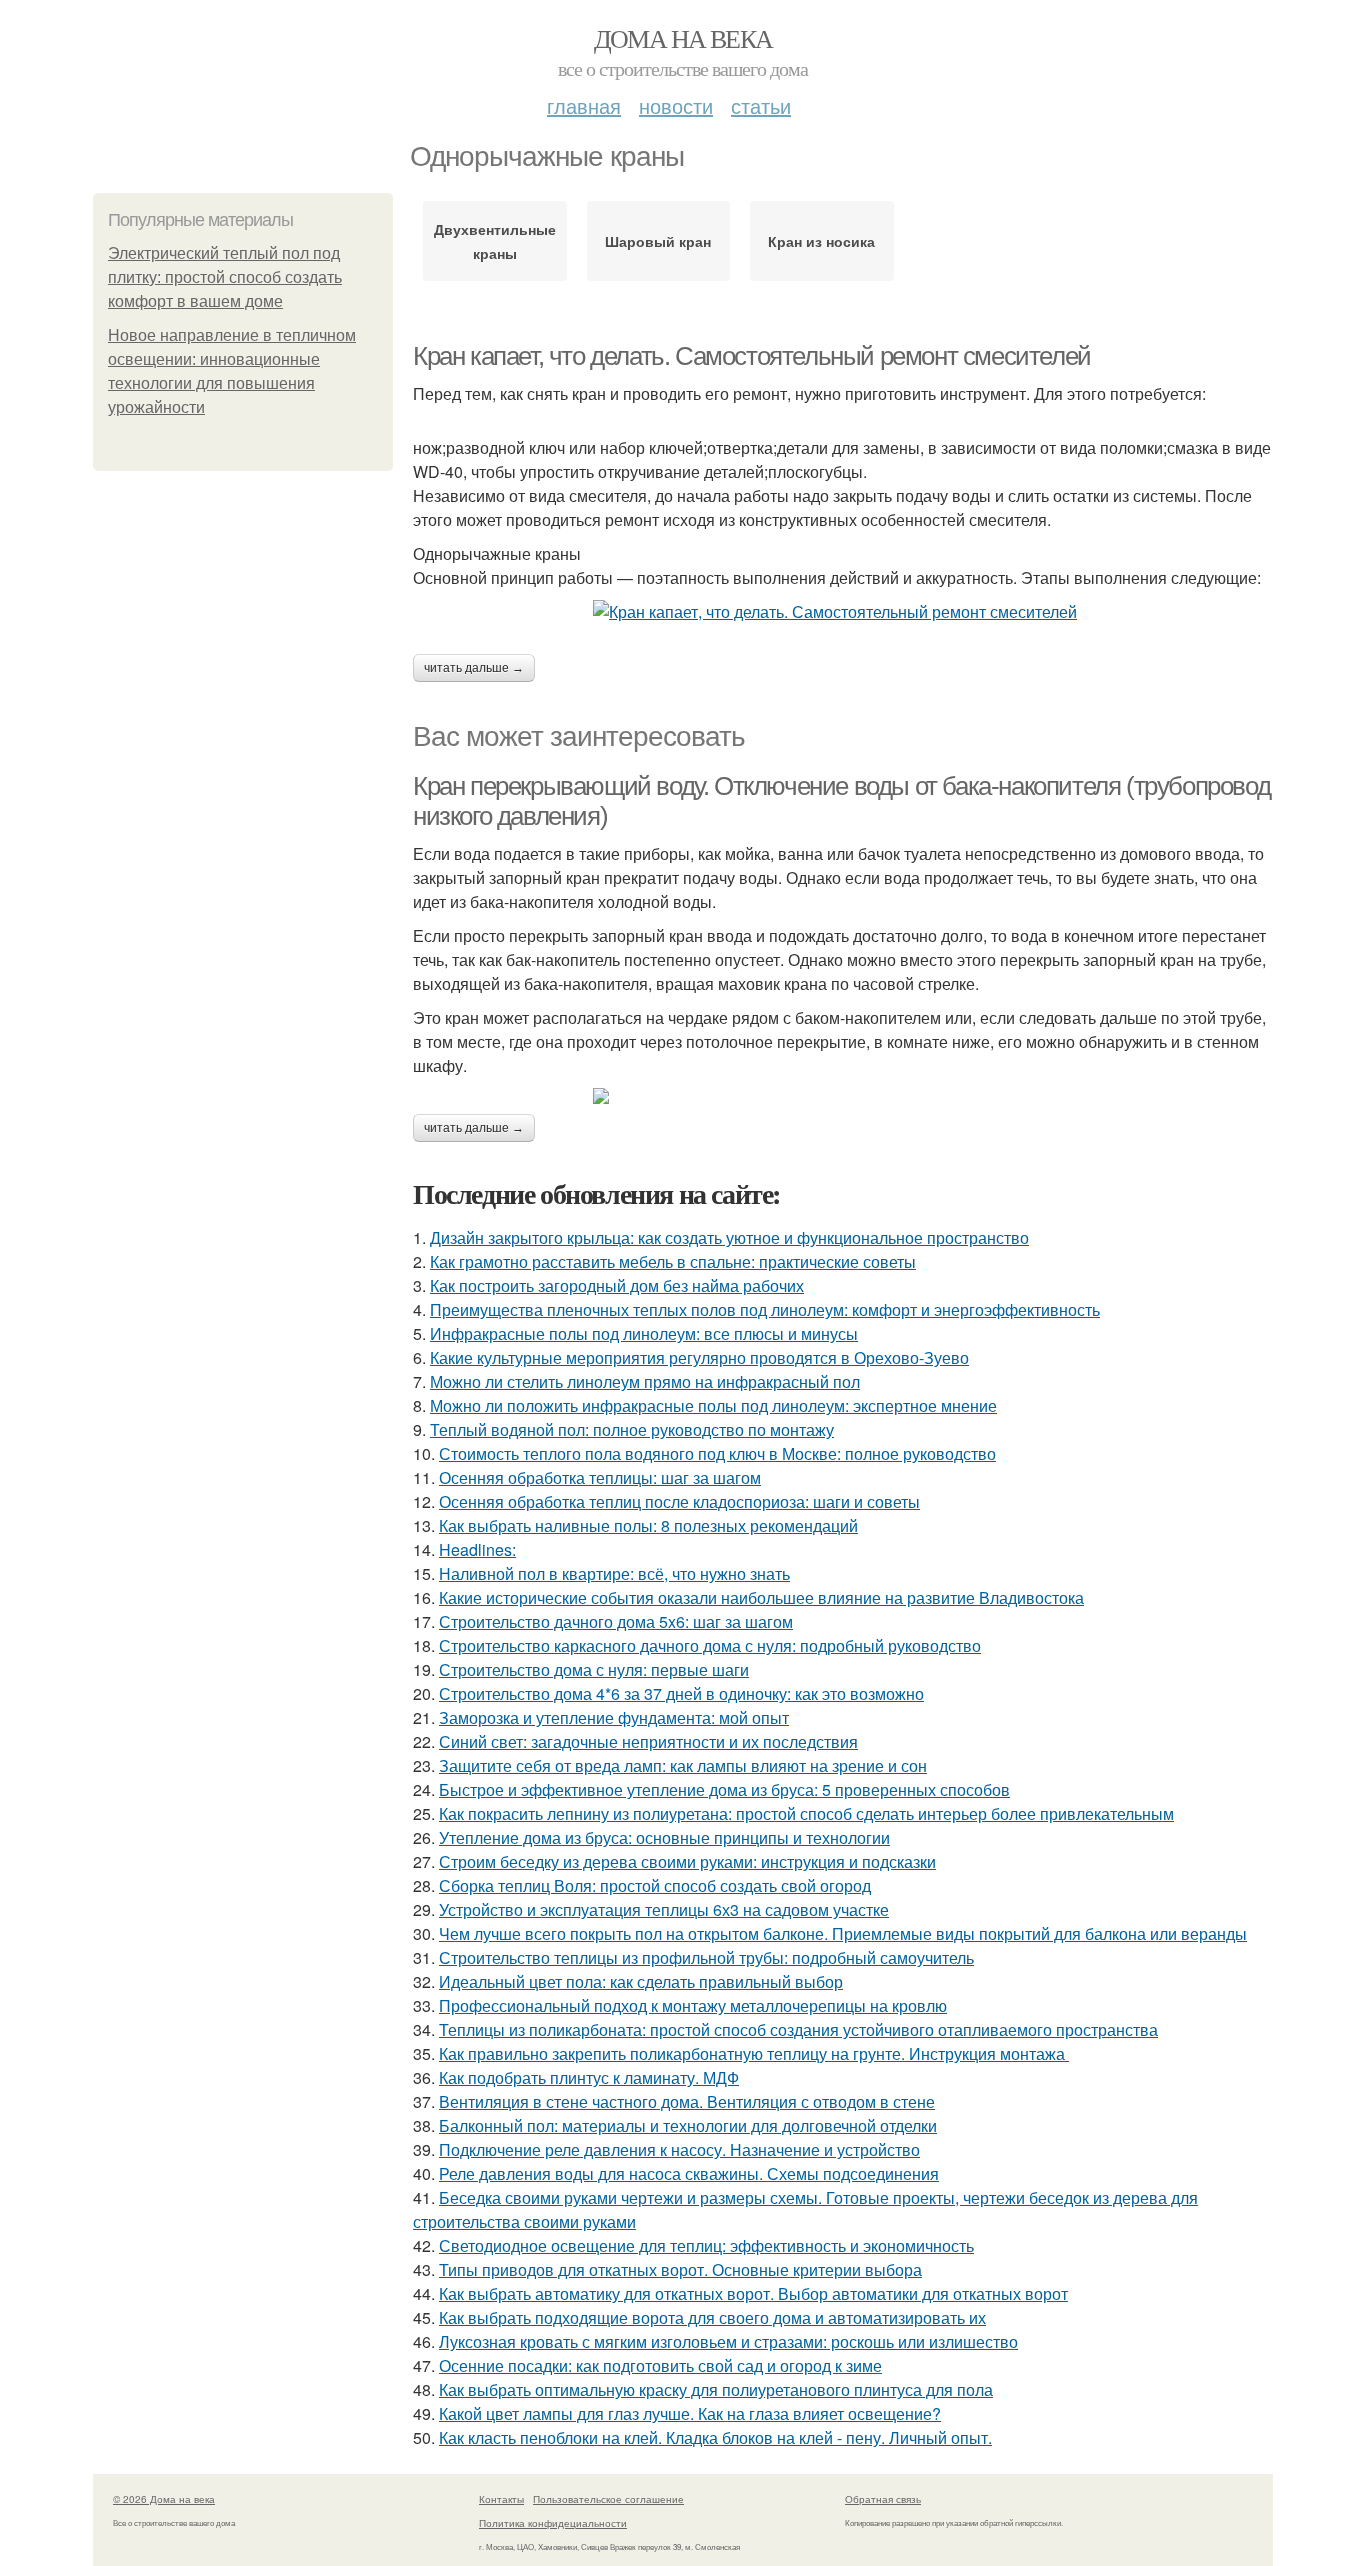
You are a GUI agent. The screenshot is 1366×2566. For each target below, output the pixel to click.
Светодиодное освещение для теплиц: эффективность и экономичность (706, 2245)
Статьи (761, 105)
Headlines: (477, 1549)
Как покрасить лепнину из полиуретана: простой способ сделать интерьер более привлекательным (806, 1813)
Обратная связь (883, 2499)
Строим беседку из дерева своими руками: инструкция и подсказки (687, 1861)
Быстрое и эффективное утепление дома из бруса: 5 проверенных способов (724, 1789)
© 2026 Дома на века (164, 2499)
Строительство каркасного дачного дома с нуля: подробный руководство (710, 1645)
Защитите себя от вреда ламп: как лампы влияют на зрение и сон (683, 1765)
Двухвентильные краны (495, 241)
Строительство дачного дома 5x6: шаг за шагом (616, 1621)
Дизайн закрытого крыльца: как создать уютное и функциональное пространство (729, 1237)
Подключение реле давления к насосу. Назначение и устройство (679, 2149)
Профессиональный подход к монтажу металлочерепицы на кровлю (693, 2005)
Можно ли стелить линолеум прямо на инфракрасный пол (645, 1381)
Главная (584, 105)
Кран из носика (821, 241)
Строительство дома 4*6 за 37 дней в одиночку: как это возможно (681, 1693)
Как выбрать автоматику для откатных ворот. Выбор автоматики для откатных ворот (753, 2293)
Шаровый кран (658, 241)
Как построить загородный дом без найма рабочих (617, 1285)
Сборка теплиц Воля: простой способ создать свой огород (655, 1885)
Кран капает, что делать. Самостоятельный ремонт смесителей (752, 356)
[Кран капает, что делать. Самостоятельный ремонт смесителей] (843, 612)
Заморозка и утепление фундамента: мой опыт (614, 1717)
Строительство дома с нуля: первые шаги (594, 1669)
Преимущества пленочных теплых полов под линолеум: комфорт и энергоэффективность (765, 1309)
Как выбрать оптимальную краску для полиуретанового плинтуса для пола (716, 2389)
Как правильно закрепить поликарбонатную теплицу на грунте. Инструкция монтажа (754, 2053)
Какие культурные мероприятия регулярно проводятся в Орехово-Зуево (699, 1357)
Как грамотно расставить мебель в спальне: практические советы (673, 1261)
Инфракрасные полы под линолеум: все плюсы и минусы (644, 1333)
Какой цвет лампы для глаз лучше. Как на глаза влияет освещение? (690, 2413)
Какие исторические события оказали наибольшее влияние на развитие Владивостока (761, 1597)
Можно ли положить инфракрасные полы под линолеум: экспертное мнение (713, 1405)
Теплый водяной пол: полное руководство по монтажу (632, 1429)
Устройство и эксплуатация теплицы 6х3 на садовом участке (664, 1909)
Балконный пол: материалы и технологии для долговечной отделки (688, 2125)
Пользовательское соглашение (608, 2499)
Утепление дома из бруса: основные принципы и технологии (664, 1837)
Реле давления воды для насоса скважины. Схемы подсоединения (689, 2173)
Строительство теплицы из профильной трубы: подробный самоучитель (706, 1957)
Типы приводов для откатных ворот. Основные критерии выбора (680, 2269)
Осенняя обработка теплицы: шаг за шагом (600, 1477)
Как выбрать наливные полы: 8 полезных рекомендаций (648, 1525)
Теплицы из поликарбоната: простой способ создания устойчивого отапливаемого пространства (798, 2029)
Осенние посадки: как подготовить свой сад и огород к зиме (660, 2365)
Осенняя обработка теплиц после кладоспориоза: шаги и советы (679, 1501)
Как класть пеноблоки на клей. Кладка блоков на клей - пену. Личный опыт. (715, 2437)
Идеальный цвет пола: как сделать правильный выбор (641, 1981)
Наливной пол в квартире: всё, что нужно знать (614, 1573)
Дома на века (683, 38)
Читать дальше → (474, 668)
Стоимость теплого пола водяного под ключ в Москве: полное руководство (717, 1453)
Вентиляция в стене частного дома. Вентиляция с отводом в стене (687, 2101)
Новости (676, 105)
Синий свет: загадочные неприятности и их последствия (648, 1741)
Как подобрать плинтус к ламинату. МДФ (589, 2077)
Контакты (501, 2499)
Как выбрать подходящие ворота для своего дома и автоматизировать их (712, 2317)
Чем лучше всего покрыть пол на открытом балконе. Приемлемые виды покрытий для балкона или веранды (843, 1933)
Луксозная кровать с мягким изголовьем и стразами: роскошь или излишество (728, 2341)
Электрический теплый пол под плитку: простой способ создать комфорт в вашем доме (225, 277)
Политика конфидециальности (553, 2523)
